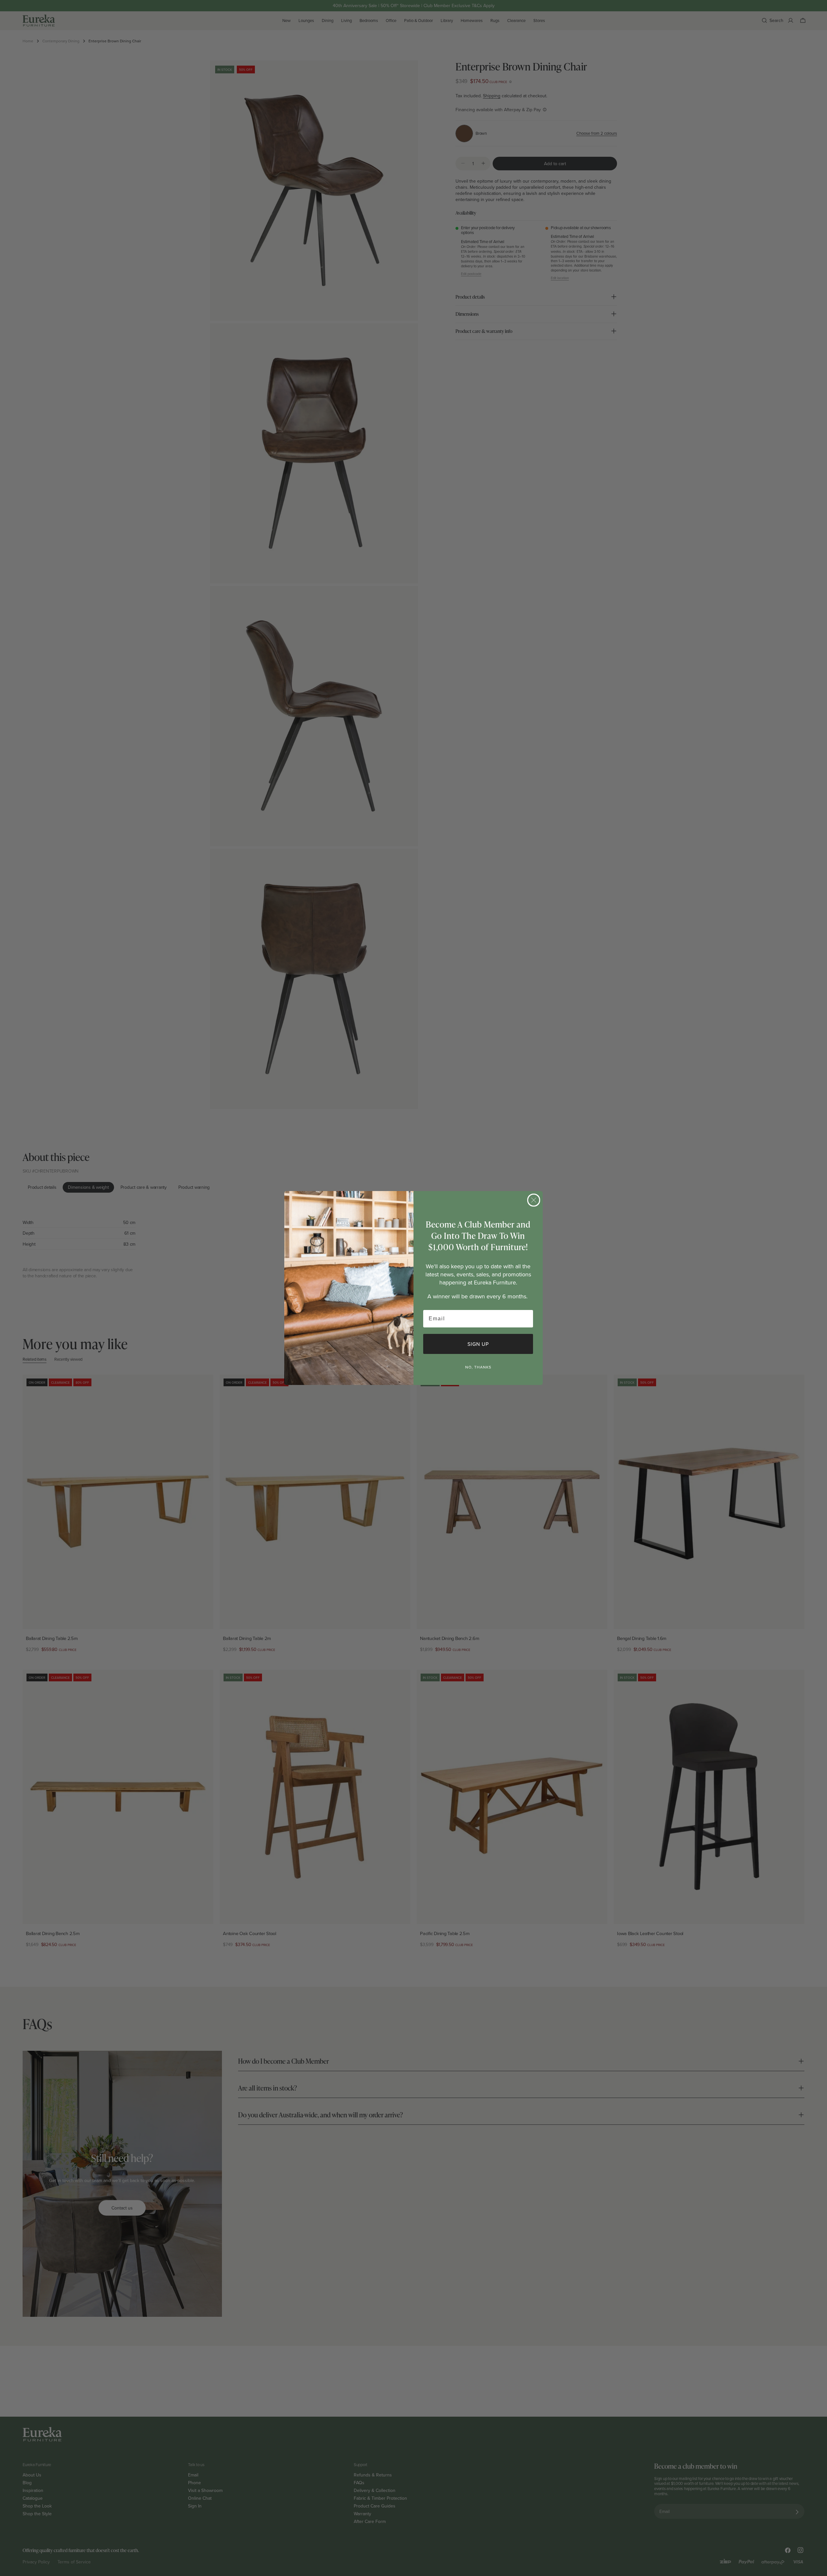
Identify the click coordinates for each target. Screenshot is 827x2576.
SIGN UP (478, 1344)
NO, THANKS (478, 1367)
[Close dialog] (534, 1200)
